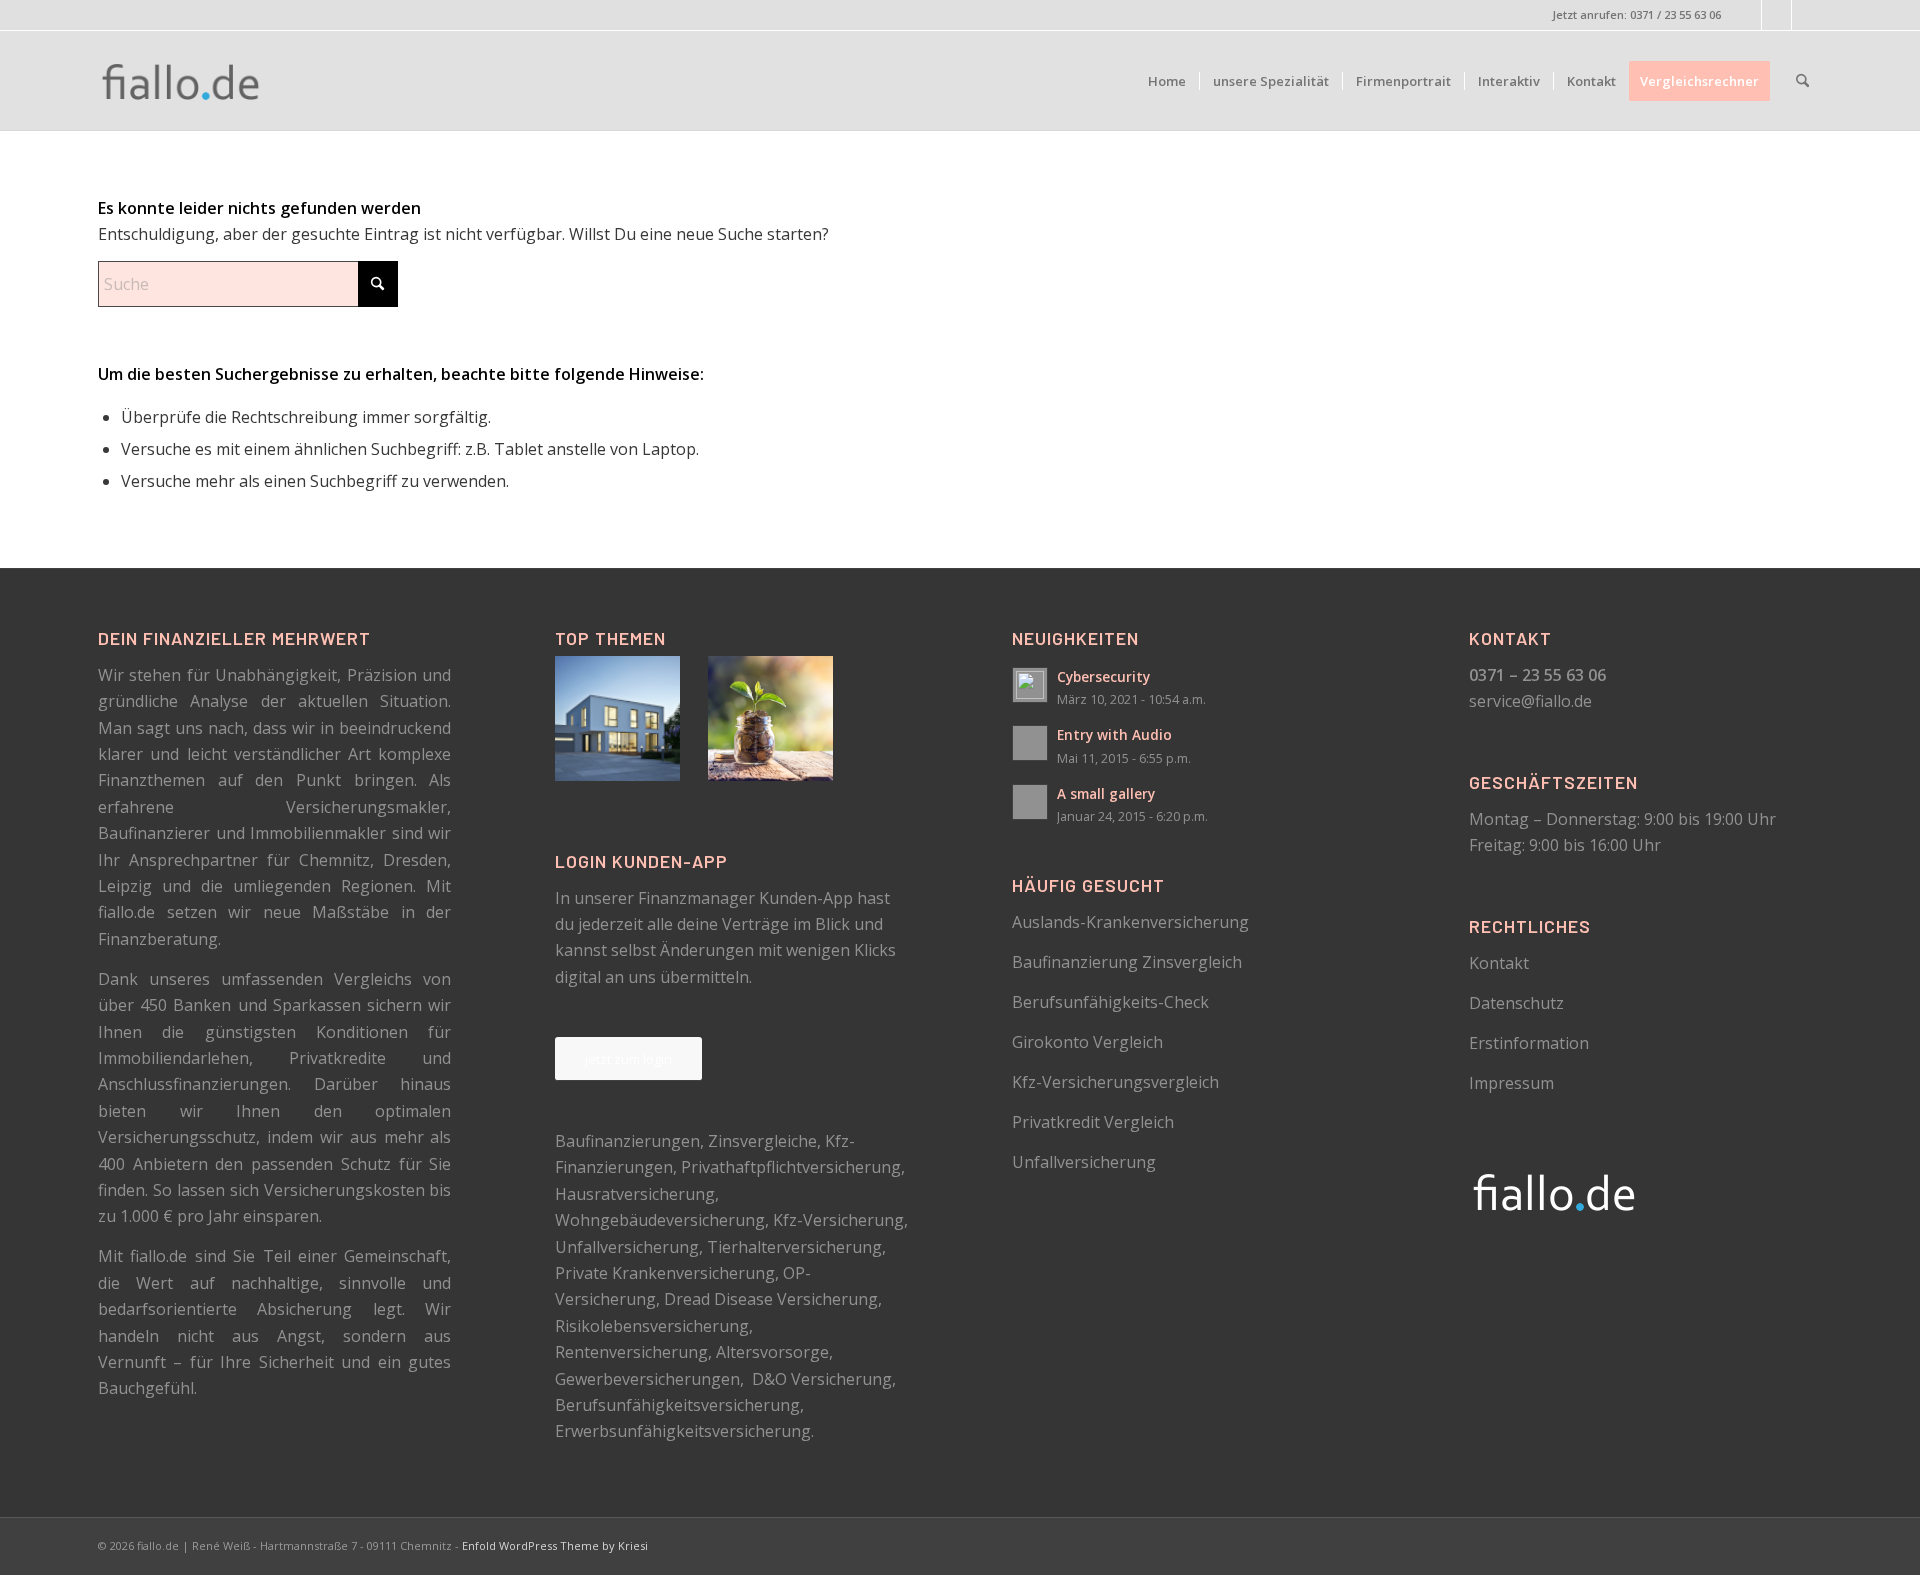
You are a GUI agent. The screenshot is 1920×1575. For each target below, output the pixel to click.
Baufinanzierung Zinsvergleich (1127, 962)
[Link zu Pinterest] (1776, 15)
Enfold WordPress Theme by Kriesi (555, 1545)
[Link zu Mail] (1807, 15)
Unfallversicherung (1084, 1162)
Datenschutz (1516, 1003)
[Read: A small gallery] (1030, 802)
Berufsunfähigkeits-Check (1110, 1002)
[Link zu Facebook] (1746, 15)
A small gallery (1106, 793)
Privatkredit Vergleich (1093, 1122)
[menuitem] (1167, 81)
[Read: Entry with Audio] (1030, 743)
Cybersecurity (1103, 676)
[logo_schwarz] (182, 81)
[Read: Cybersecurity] (1030, 685)
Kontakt (1499, 963)
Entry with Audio (1114, 734)
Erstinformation (1529, 1043)
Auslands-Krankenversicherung (1130, 922)
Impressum (1511, 1083)
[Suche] (1802, 81)
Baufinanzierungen (627, 1141)
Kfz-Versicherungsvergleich (1115, 1082)
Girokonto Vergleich (1087, 1042)
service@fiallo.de (1530, 701)
